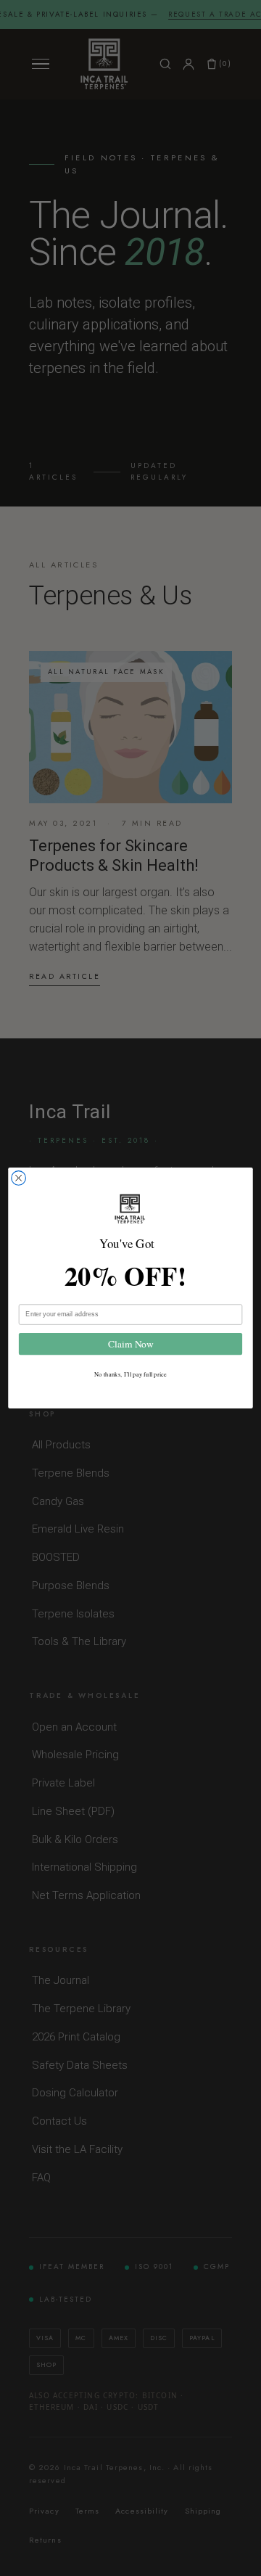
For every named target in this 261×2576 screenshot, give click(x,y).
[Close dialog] (19, 1178)
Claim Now (130, 1344)
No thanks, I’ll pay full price (130, 1374)
